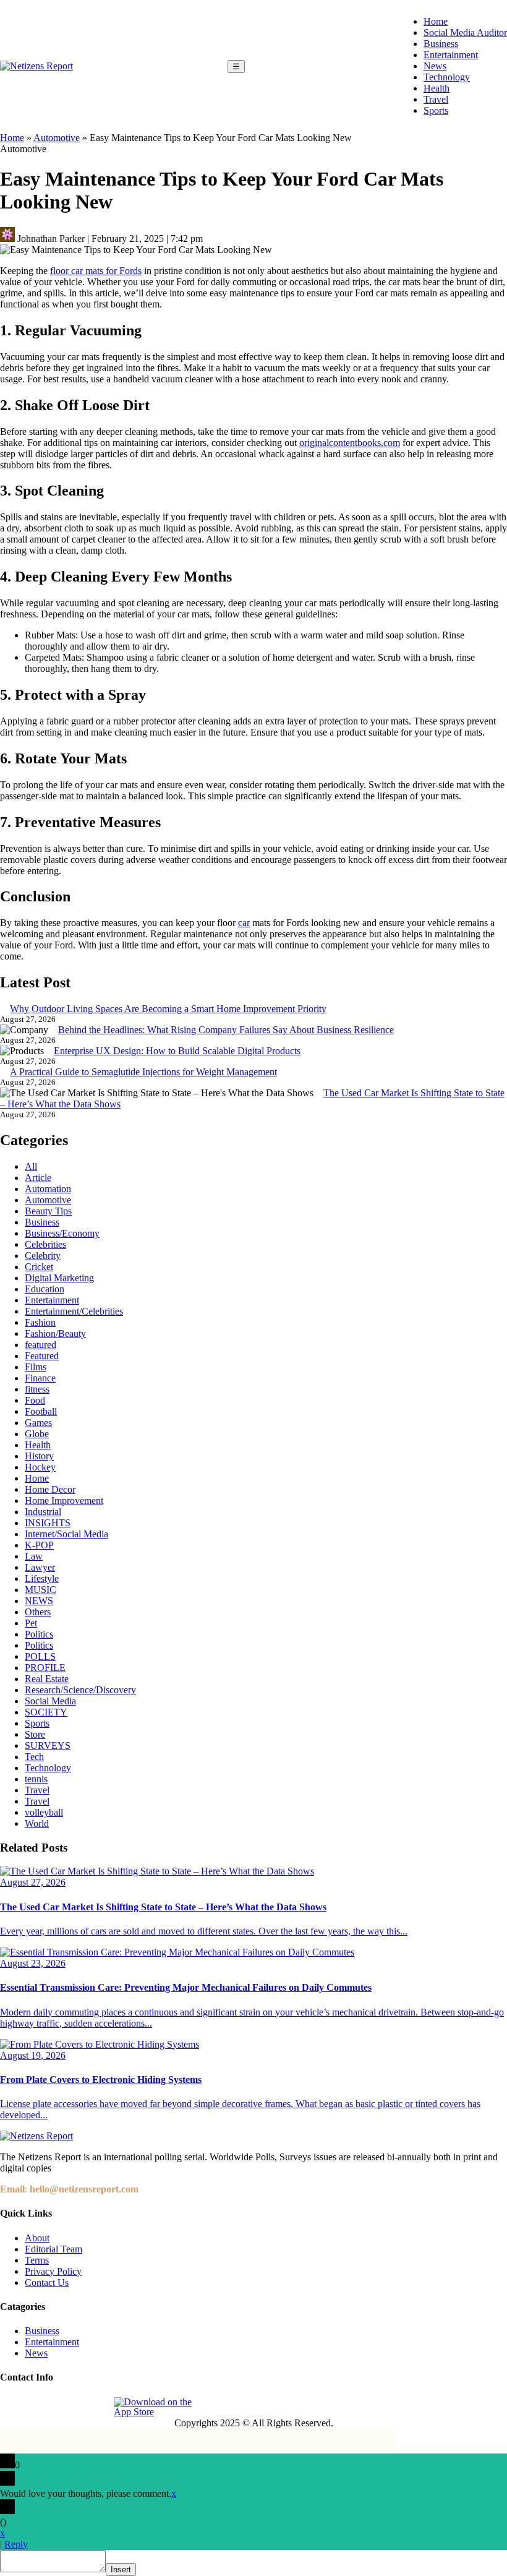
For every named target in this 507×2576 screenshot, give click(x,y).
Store (35, 1734)
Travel (436, 99)
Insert (121, 2570)
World (37, 1823)
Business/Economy (62, 1233)
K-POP (39, 1545)
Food (35, 1400)
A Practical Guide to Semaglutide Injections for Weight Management (143, 1072)
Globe (37, 1434)
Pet (31, 1623)
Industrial (43, 1512)
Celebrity (43, 1256)
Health (437, 88)
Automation (48, 1189)
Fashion (40, 1322)
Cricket (39, 1267)
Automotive (57, 138)
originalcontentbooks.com (350, 443)
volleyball (44, 1812)
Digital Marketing (59, 1278)
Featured (42, 1356)
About (37, 2238)
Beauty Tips (48, 1211)
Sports (436, 110)
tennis (36, 1779)
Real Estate (47, 1679)
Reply (16, 2544)
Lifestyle (42, 1578)
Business (441, 44)
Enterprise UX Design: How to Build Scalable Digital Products (177, 1051)
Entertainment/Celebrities (74, 1311)
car (244, 923)
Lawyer (40, 1567)
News (435, 66)
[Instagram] (39, 2407)
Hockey (40, 1467)
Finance (40, 1378)
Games (38, 1423)
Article (38, 1178)
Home (436, 21)
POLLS (40, 1656)
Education (45, 1289)
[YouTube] (96, 2407)
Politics (39, 1634)
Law (34, 1556)
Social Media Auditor (465, 32)
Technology (447, 77)
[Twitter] (67, 2407)
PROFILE (45, 1668)
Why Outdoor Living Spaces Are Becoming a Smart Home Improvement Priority (168, 1009)
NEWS (39, 1601)
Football (41, 1411)
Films (36, 1367)
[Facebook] (11, 2407)
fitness (37, 1389)
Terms (37, 2260)
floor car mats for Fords (96, 271)
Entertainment (451, 55)
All (31, 1166)
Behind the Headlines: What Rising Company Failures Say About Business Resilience (226, 1030)
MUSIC (40, 1590)
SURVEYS (48, 1745)
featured (40, 1345)
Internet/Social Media (66, 1534)
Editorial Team (53, 2249)
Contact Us (47, 2282)
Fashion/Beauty (55, 1333)
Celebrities (45, 1244)
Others (38, 1612)
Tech (34, 1757)
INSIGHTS (48, 1523)
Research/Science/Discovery (80, 1690)
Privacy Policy (53, 2271)
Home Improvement (64, 1501)
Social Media (50, 1701)
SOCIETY (46, 1712)
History (39, 1456)
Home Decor (50, 1489)
